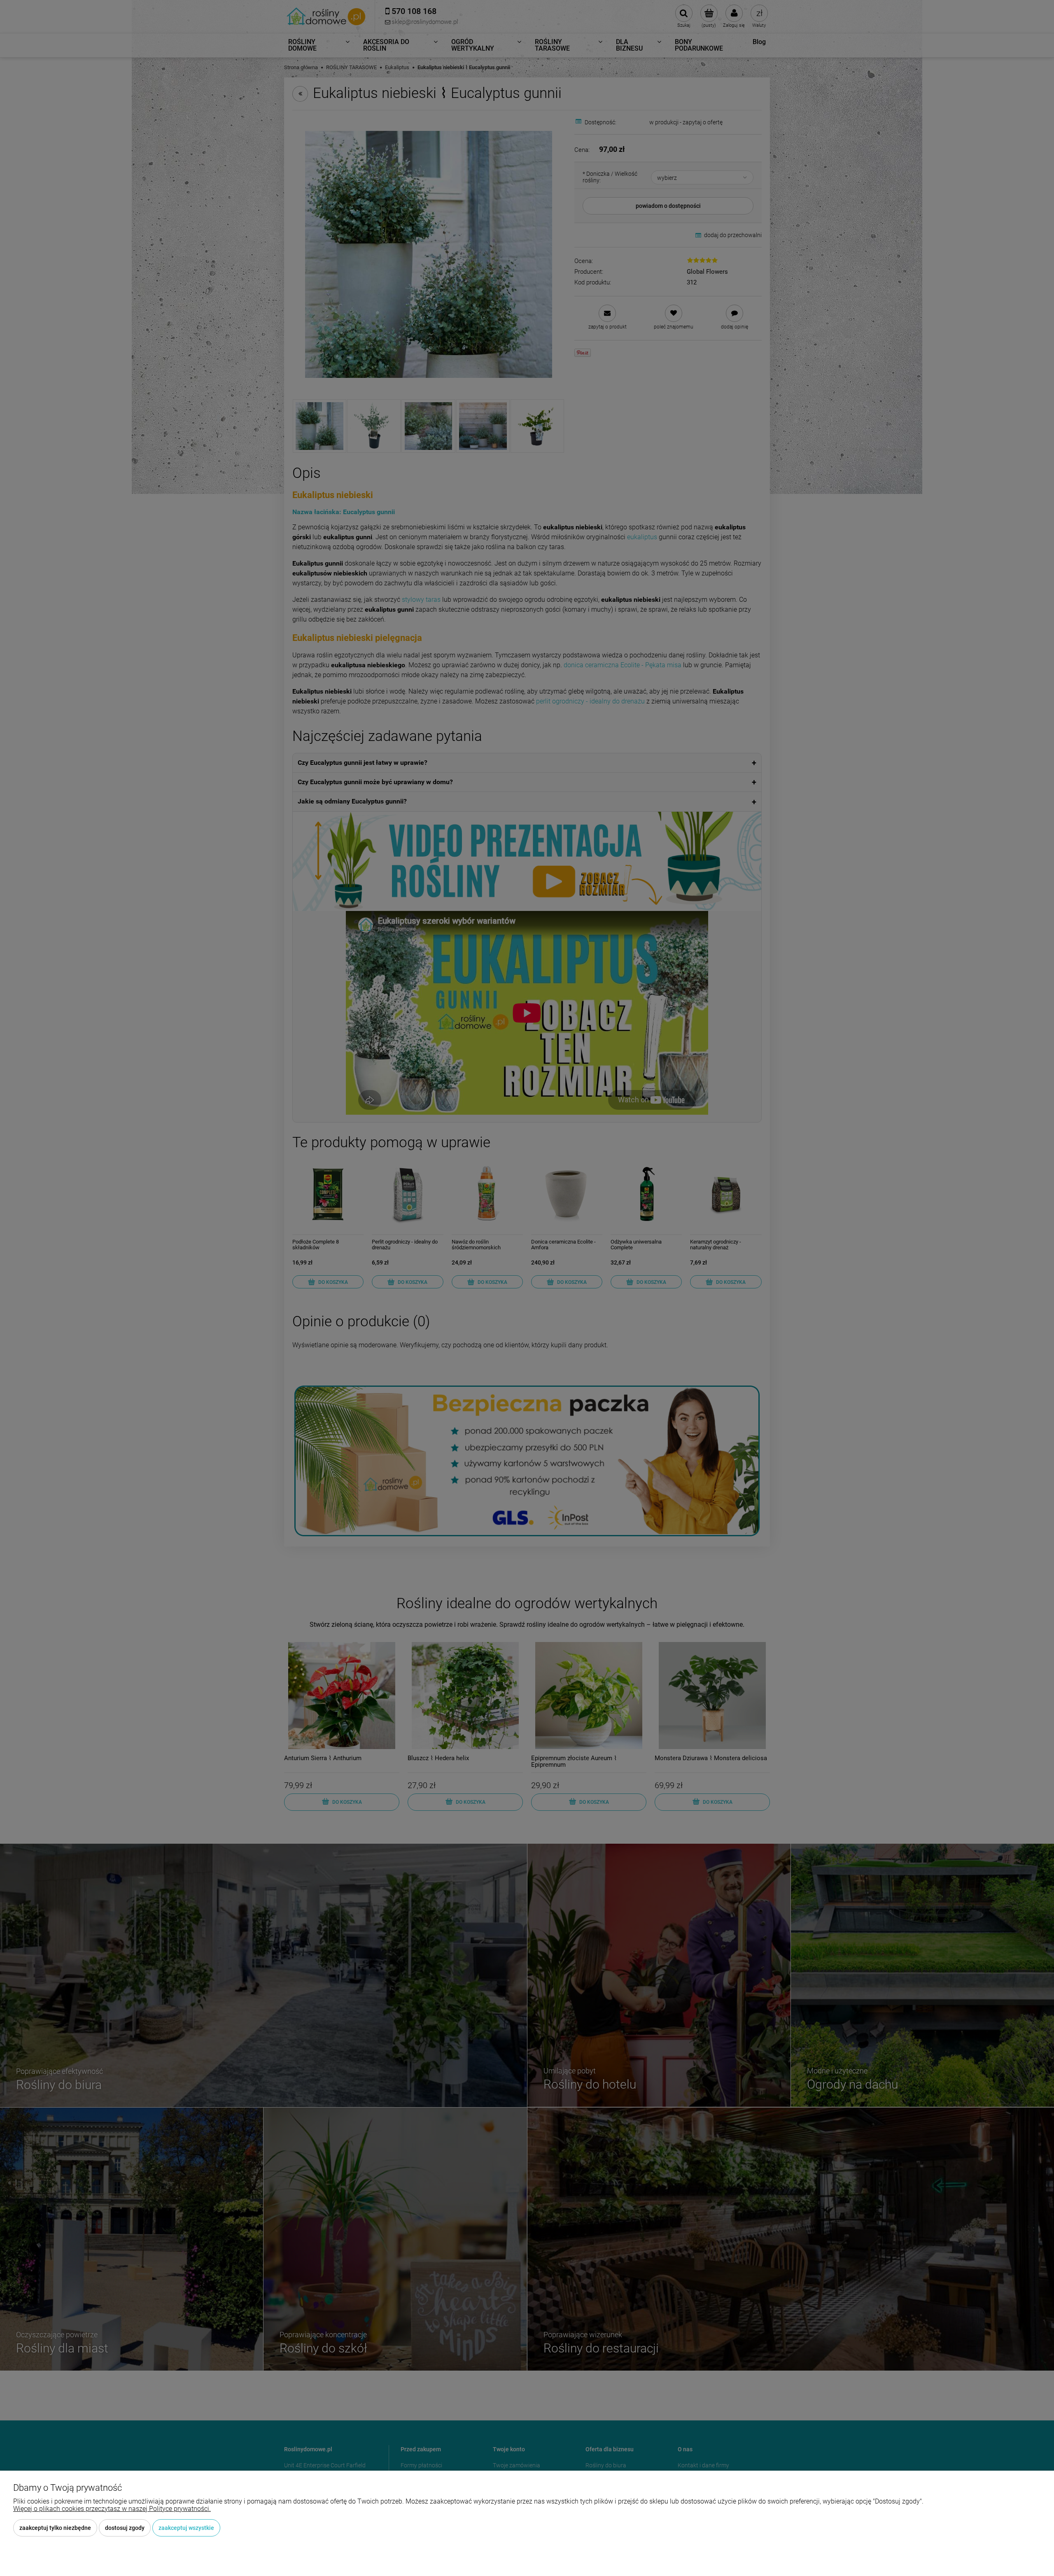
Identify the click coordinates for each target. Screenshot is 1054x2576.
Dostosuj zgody (125, 2528)
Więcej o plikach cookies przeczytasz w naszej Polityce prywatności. (112, 2509)
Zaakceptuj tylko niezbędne (55, 2528)
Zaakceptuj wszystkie (186, 2528)
